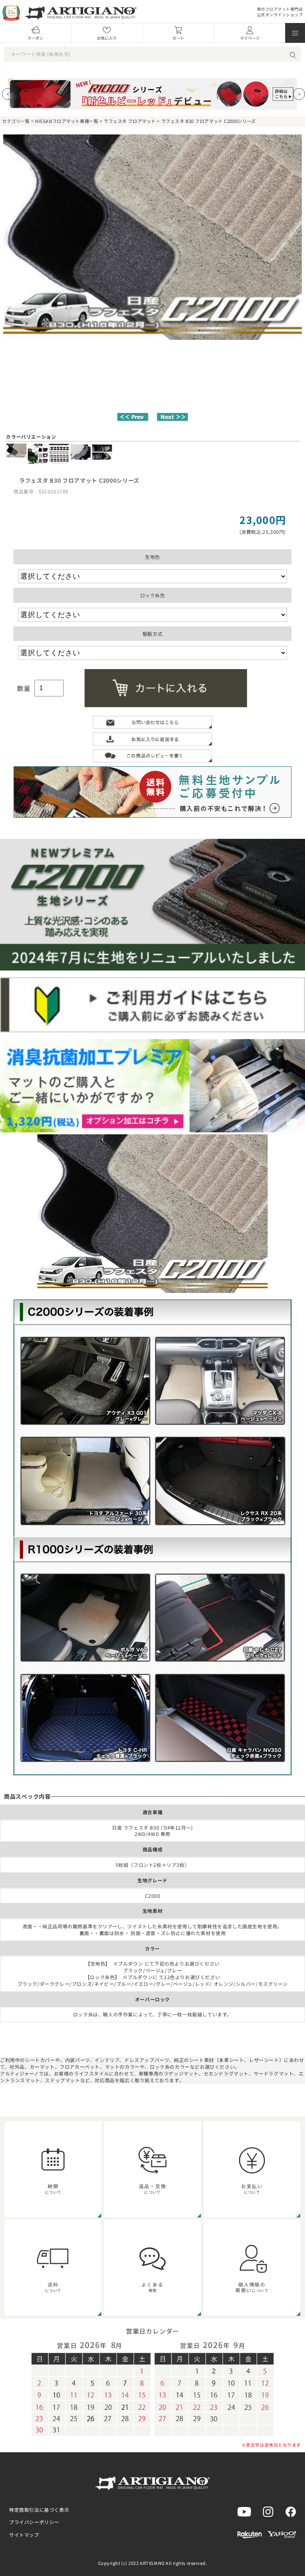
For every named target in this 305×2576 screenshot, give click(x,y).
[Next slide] (299, 94)
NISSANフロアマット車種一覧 (67, 121)
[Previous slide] (8, 94)
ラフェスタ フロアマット (130, 121)
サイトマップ (24, 2535)
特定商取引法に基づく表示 (39, 2510)
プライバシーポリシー (34, 2522)
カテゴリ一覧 (16, 121)
